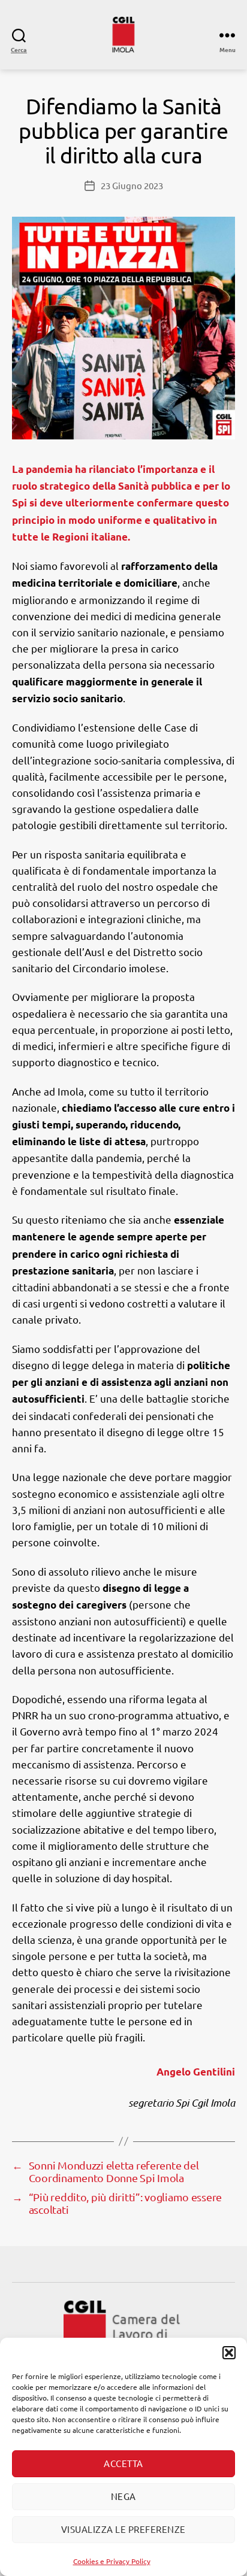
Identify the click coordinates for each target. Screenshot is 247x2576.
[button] (229, 2353)
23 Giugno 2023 (132, 185)
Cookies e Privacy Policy (112, 2561)
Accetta (123, 2463)
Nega (123, 2496)
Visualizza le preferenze (123, 2529)
